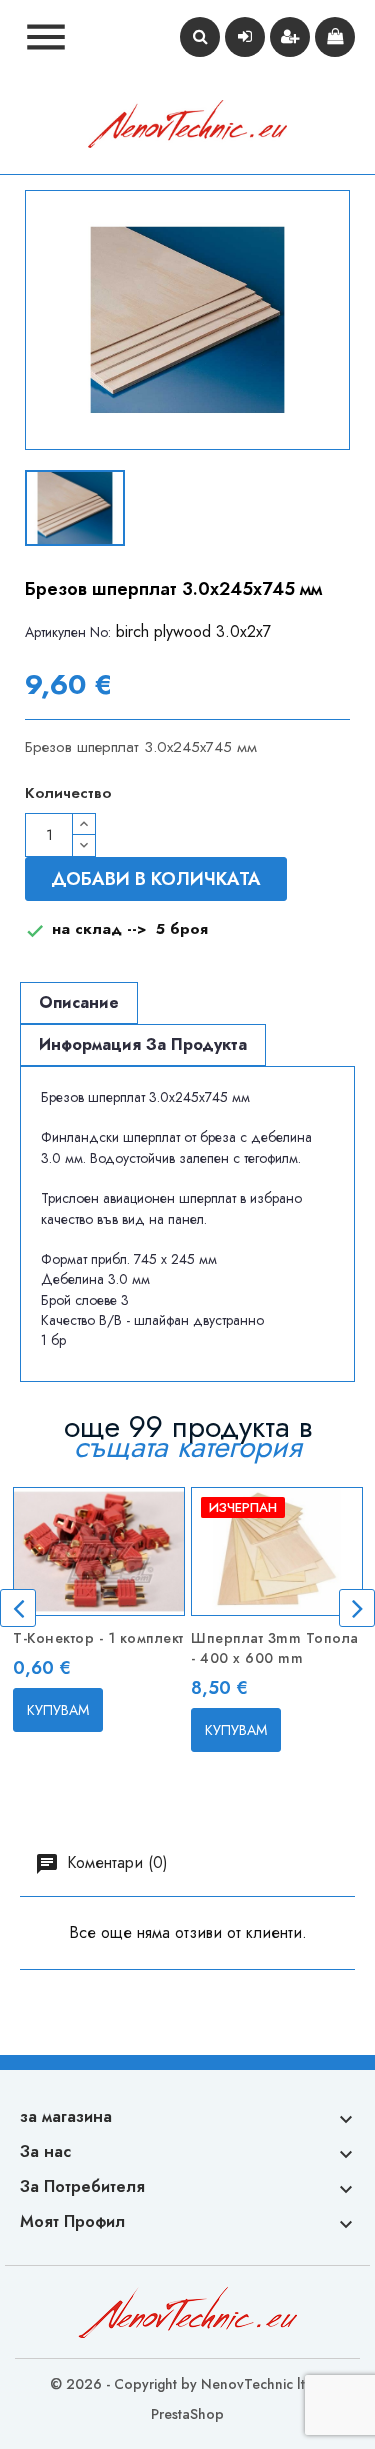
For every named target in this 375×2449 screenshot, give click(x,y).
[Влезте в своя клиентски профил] (245, 37)
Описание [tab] (79, 1002)
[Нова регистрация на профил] (290, 37)
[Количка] (335, 37)
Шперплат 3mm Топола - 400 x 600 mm (275, 1648)
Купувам (58, 1710)
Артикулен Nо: (68, 632)
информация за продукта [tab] (143, 1044)
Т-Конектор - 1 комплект (98, 1638)
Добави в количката (156, 879)
